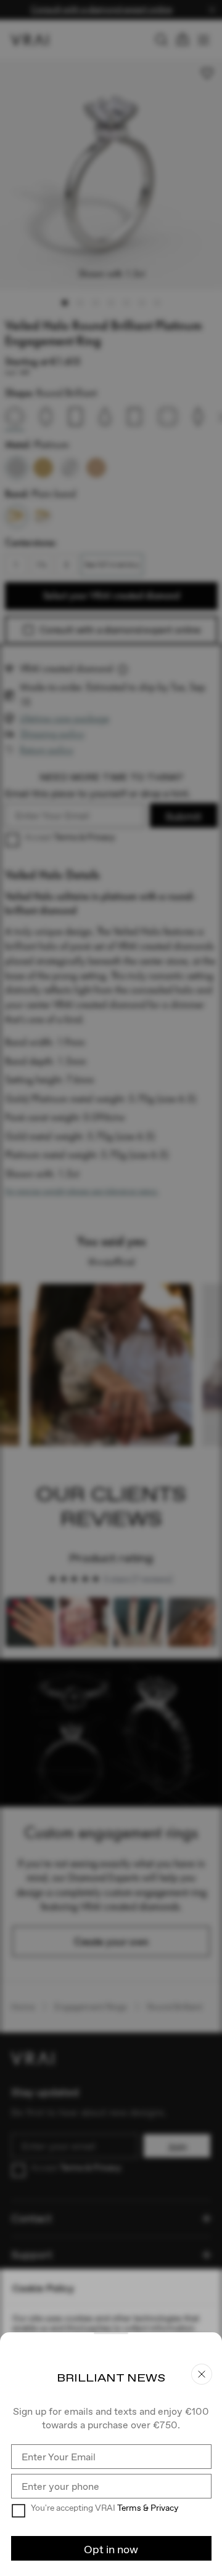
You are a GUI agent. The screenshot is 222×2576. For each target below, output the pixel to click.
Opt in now (111, 2549)
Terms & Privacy (148, 2508)
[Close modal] (111, 1288)
